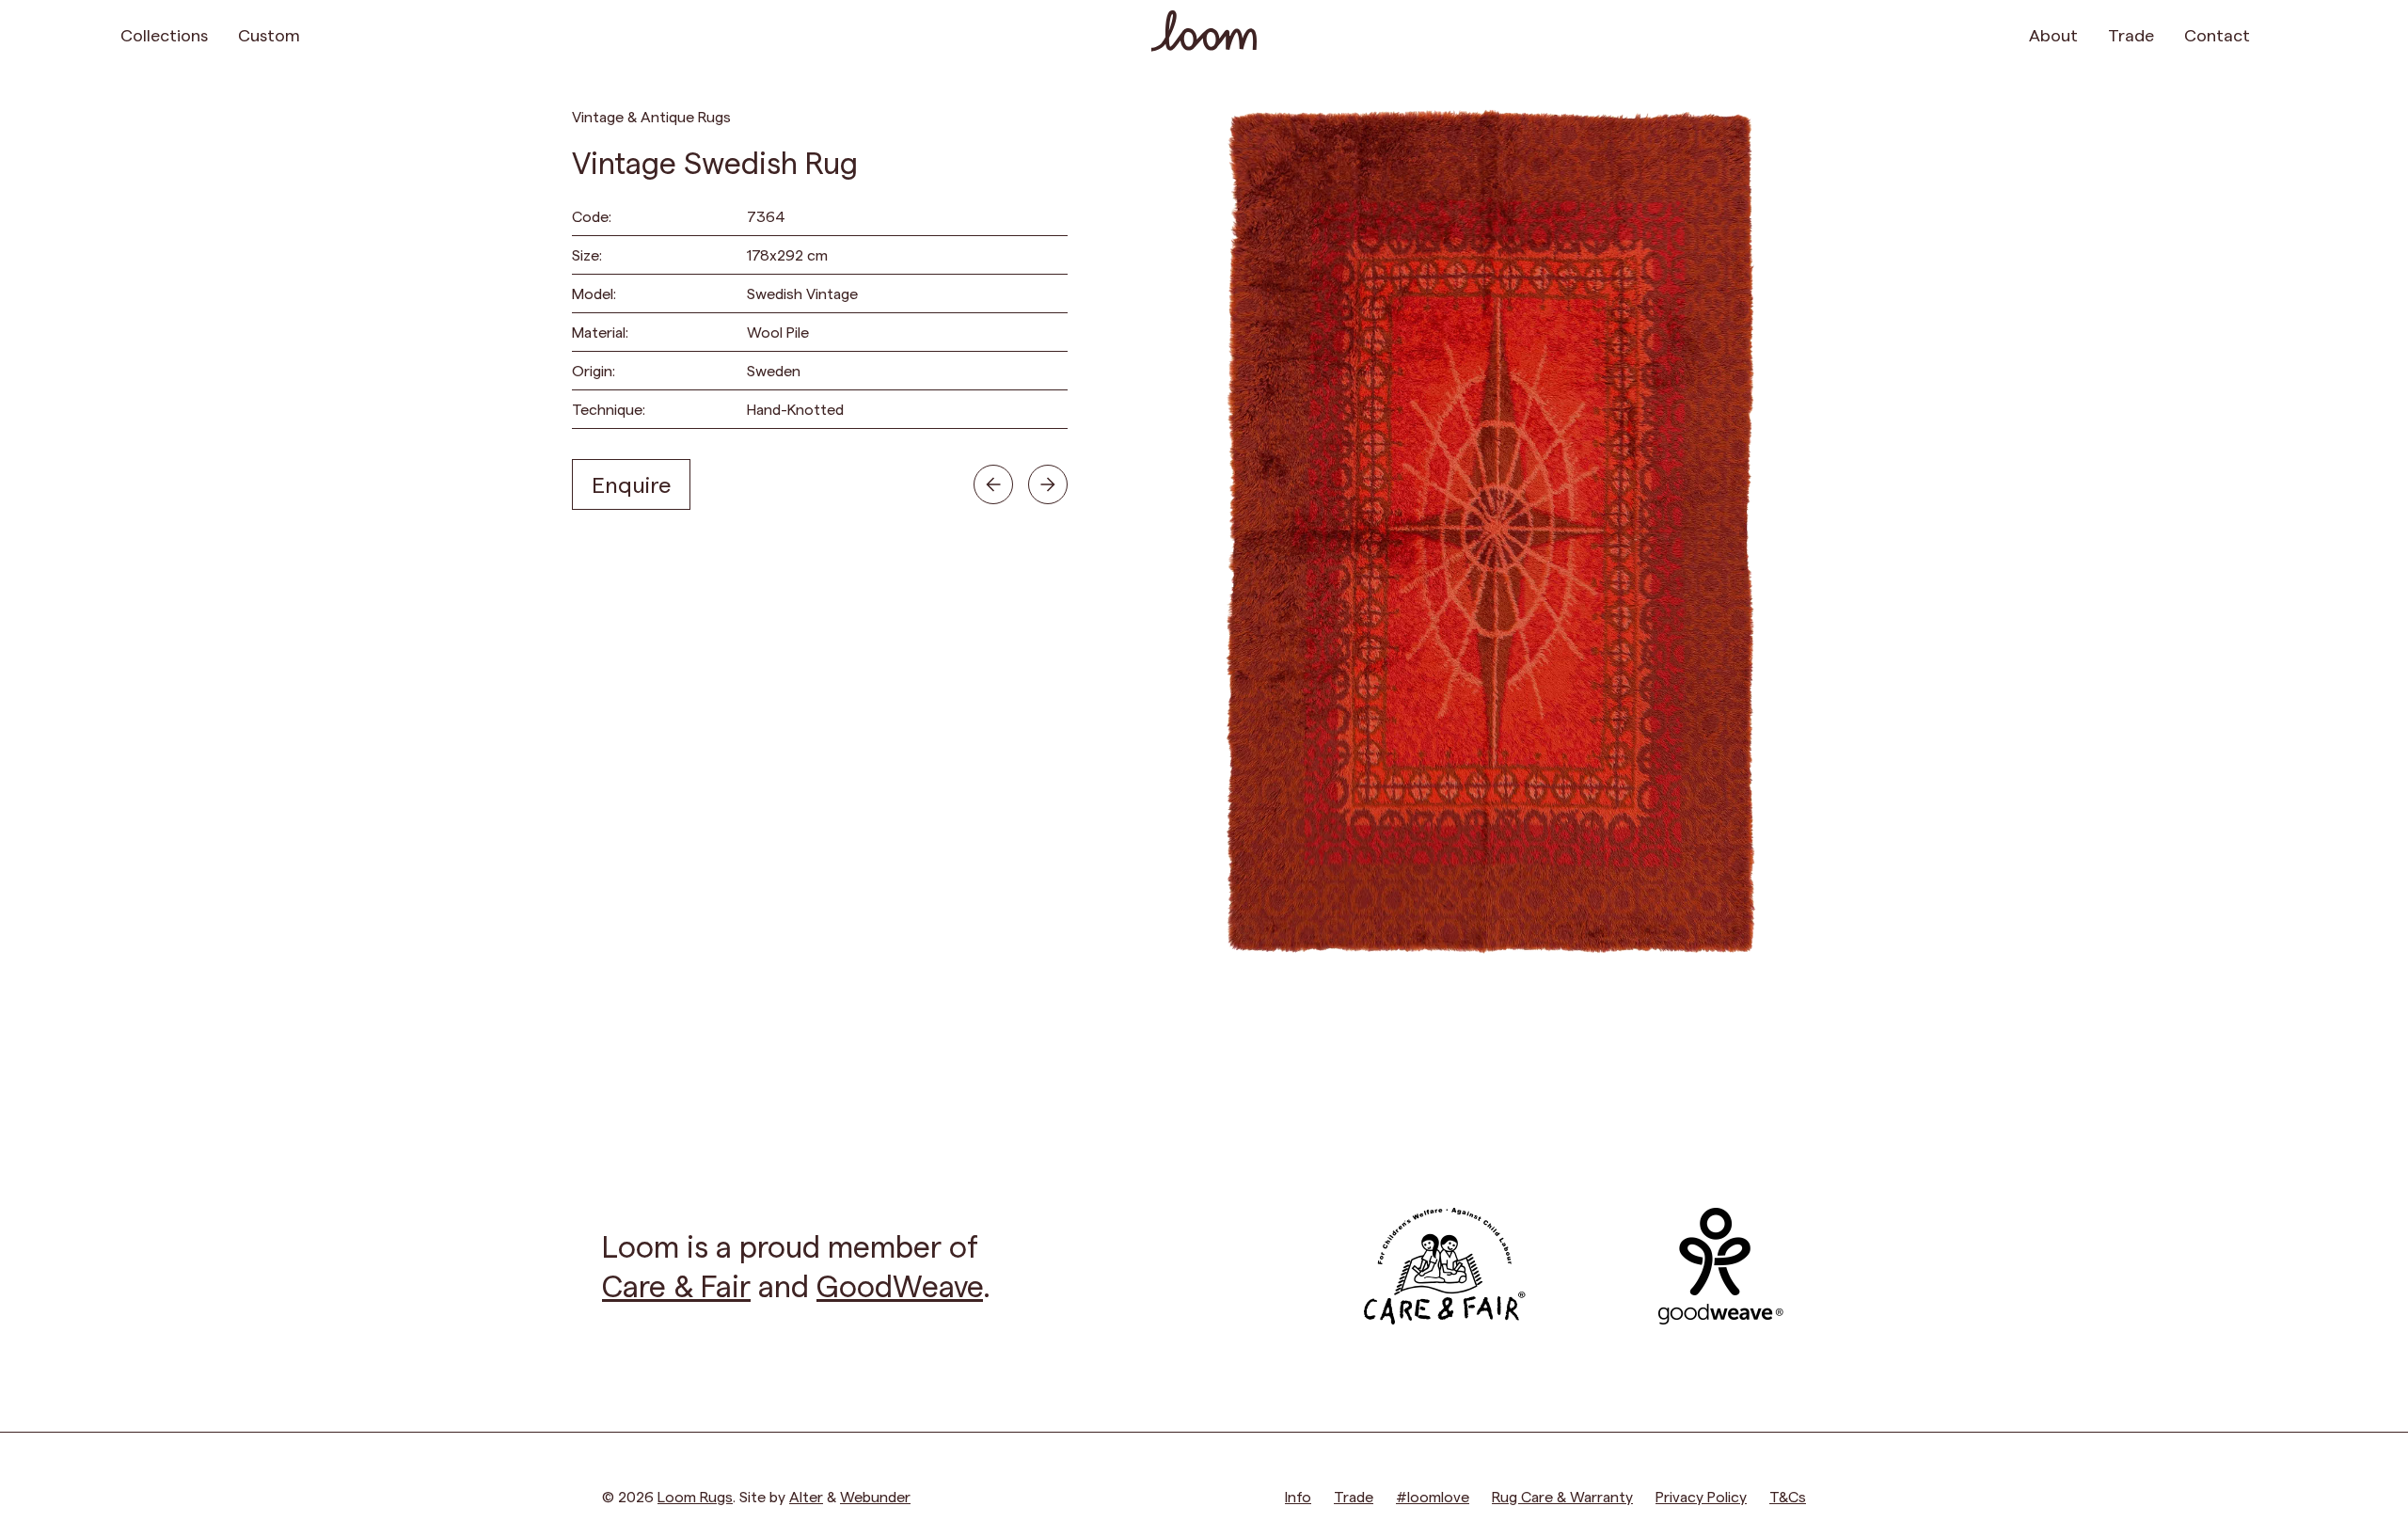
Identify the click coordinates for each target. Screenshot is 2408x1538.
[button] (2276, 34)
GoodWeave (900, 1285)
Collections (164, 34)
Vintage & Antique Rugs (651, 116)
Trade (2131, 34)
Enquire (631, 484)
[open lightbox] (1489, 531)
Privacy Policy (1701, 1496)
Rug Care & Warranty (1562, 1496)
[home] (1204, 34)
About (2053, 34)
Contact (2217, 34)
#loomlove (1433, 1496)
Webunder (875, 1496)
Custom (269, 34)
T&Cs (1788, 1496)
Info (1298, 1496)
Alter (806, 1496)
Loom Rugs (695, 1496)
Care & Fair (676, 1285)
